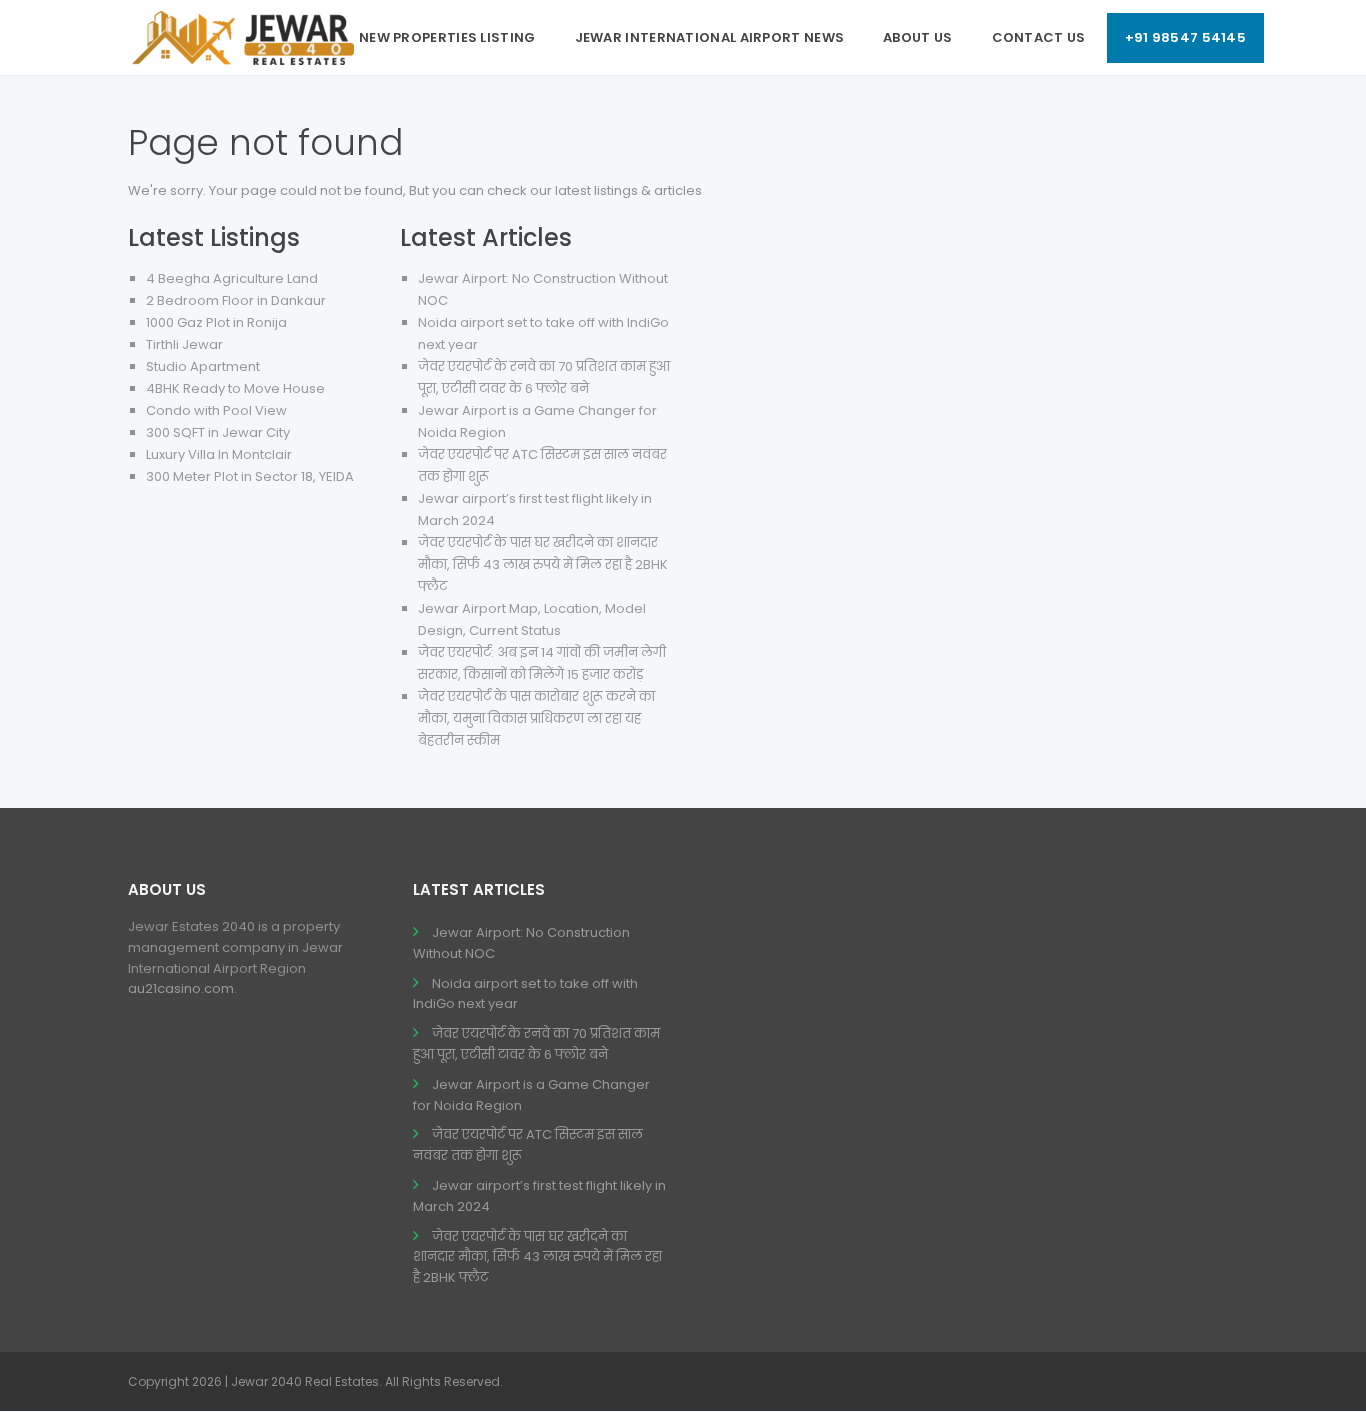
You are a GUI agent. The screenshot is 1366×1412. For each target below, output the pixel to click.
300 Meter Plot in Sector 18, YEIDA (250, 476)
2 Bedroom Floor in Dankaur (236, 300)
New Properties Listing (447, 37)
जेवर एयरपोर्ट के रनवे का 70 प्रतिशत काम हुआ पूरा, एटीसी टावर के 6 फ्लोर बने (536, 1044)
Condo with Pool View (216, 410)
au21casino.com (181, 988)
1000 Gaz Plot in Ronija (216, 322)
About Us (917, 37)
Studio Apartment (203, 366)
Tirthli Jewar (184, 344)
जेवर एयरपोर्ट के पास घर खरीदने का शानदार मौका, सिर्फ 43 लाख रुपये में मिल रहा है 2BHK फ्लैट (543, 564)
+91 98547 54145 (1186, 37)
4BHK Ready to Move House (235, 388)
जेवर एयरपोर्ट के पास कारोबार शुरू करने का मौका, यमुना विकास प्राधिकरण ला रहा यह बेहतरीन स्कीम (536, 718)
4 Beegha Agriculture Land (232, 278)
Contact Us (1039, 37)
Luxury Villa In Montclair (219, 454)
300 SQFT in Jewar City (218, 432)
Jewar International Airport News (710, 37)
